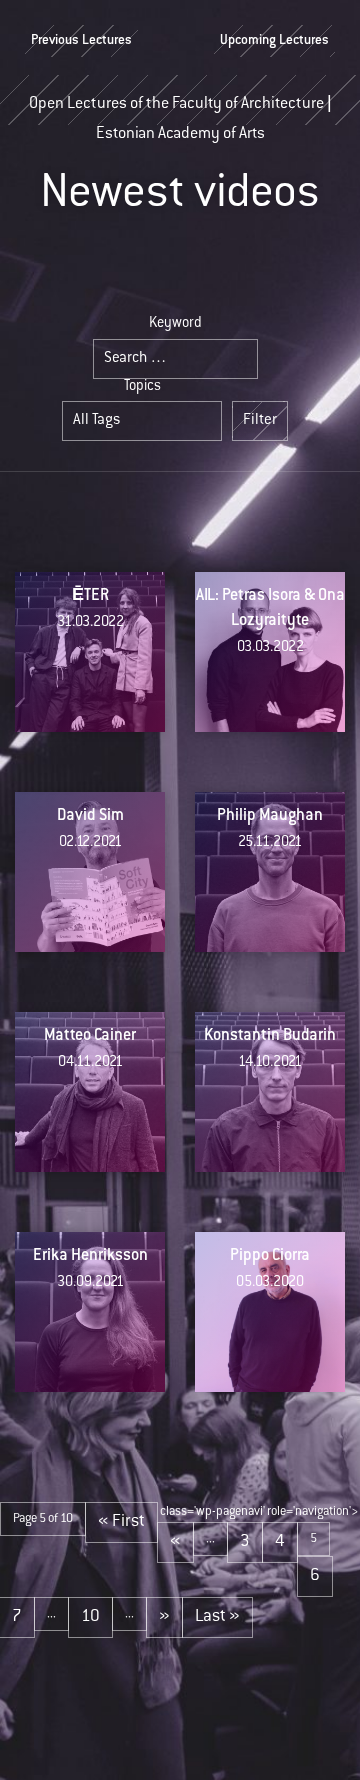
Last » (217, 1617)
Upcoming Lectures (274, 41)
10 (90, 1617)
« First (121, 1522)
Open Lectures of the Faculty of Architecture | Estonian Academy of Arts (180, 111)
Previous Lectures (81, 41)
